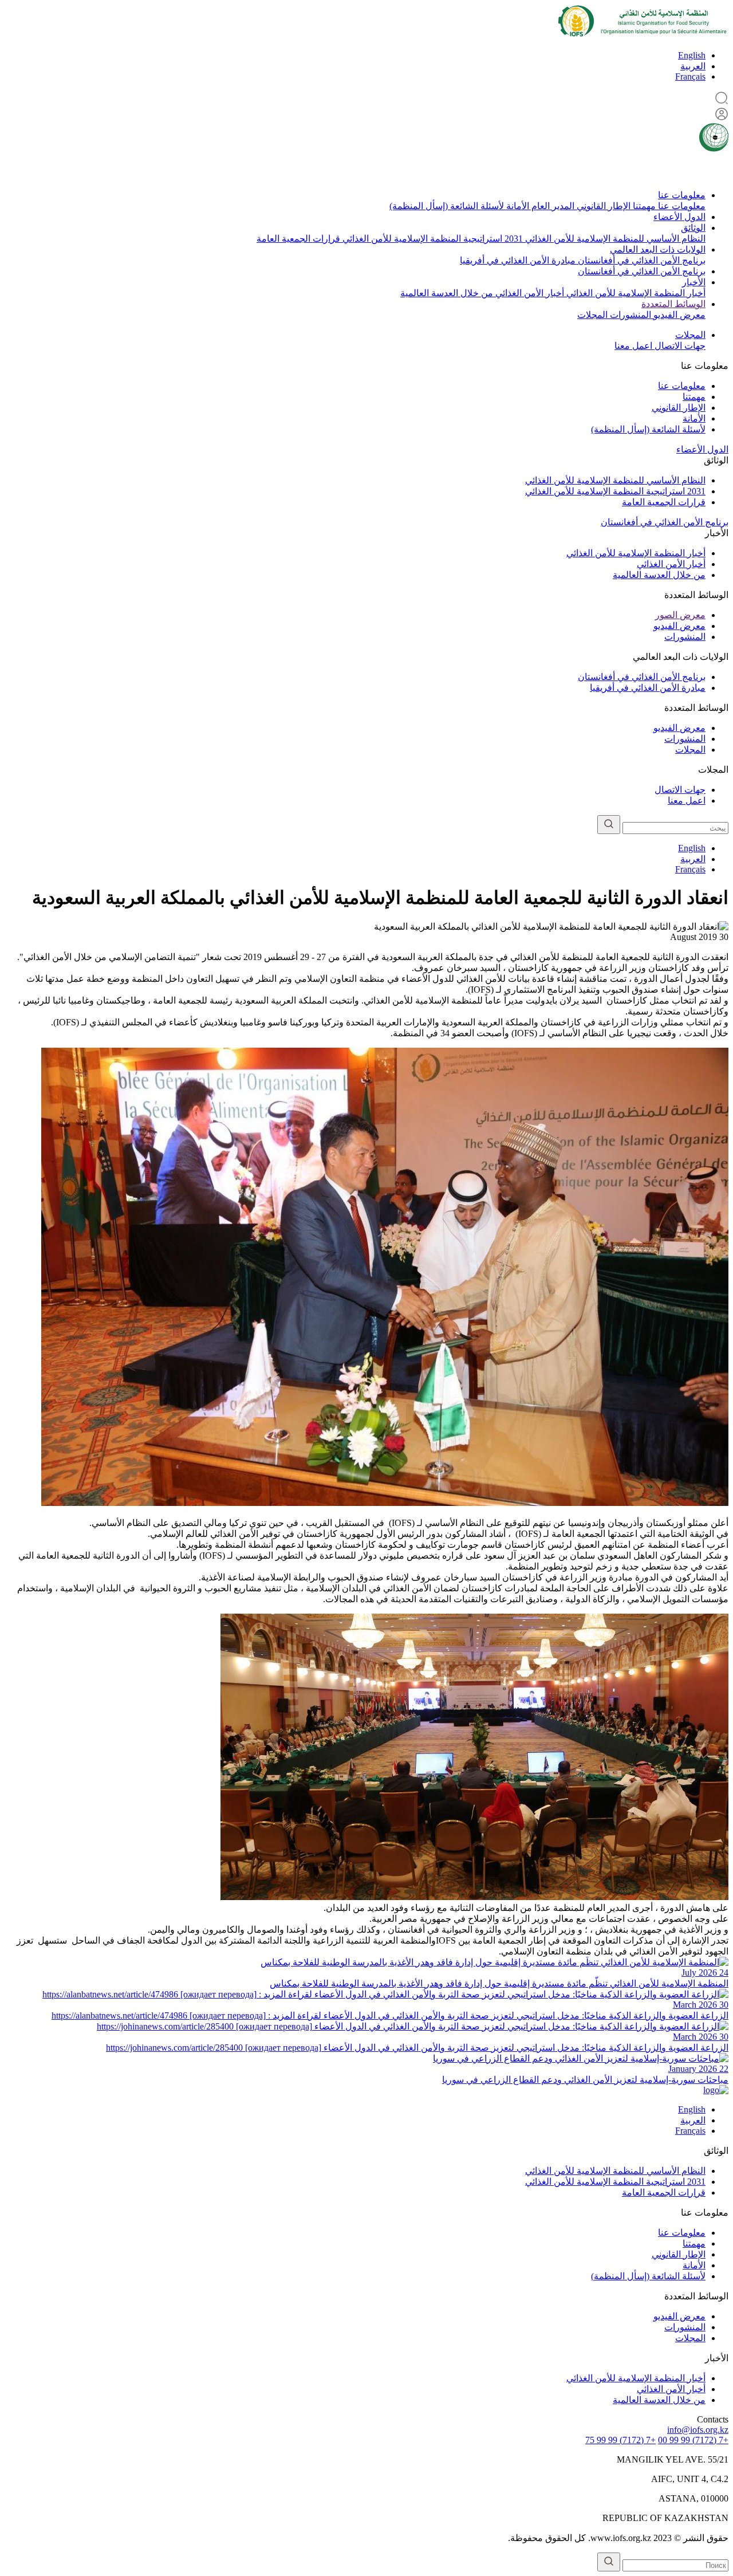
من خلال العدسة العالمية (447, 293)
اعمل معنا (633, 346)
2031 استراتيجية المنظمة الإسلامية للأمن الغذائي (431, 239)
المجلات (592, 315)
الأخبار (694, 282)
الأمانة (517, 206)
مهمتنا (643, 206)
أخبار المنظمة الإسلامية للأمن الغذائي (635, 293)
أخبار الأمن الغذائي (529, 293)
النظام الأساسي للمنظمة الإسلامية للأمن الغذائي (614, 239)
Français (690, 76)
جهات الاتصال (679, 346)
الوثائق (693, 228)
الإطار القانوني (602, 206)
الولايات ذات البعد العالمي (658, 249)
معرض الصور (680, 615)
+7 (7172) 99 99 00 (693, 2440)
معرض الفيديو (678, 315)
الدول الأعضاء (679, 217)
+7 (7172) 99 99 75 (620, 2440)
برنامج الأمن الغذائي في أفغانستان (641, 260)
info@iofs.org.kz (698, 2430)
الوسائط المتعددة (673, 304)
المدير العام (552, 206)
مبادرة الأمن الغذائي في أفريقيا (518, 260)
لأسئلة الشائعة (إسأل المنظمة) (447, 206)
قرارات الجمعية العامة (298, 239)
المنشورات (629, 315)
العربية (693, 66)
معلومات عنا (682, 195)
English (692, 55)
